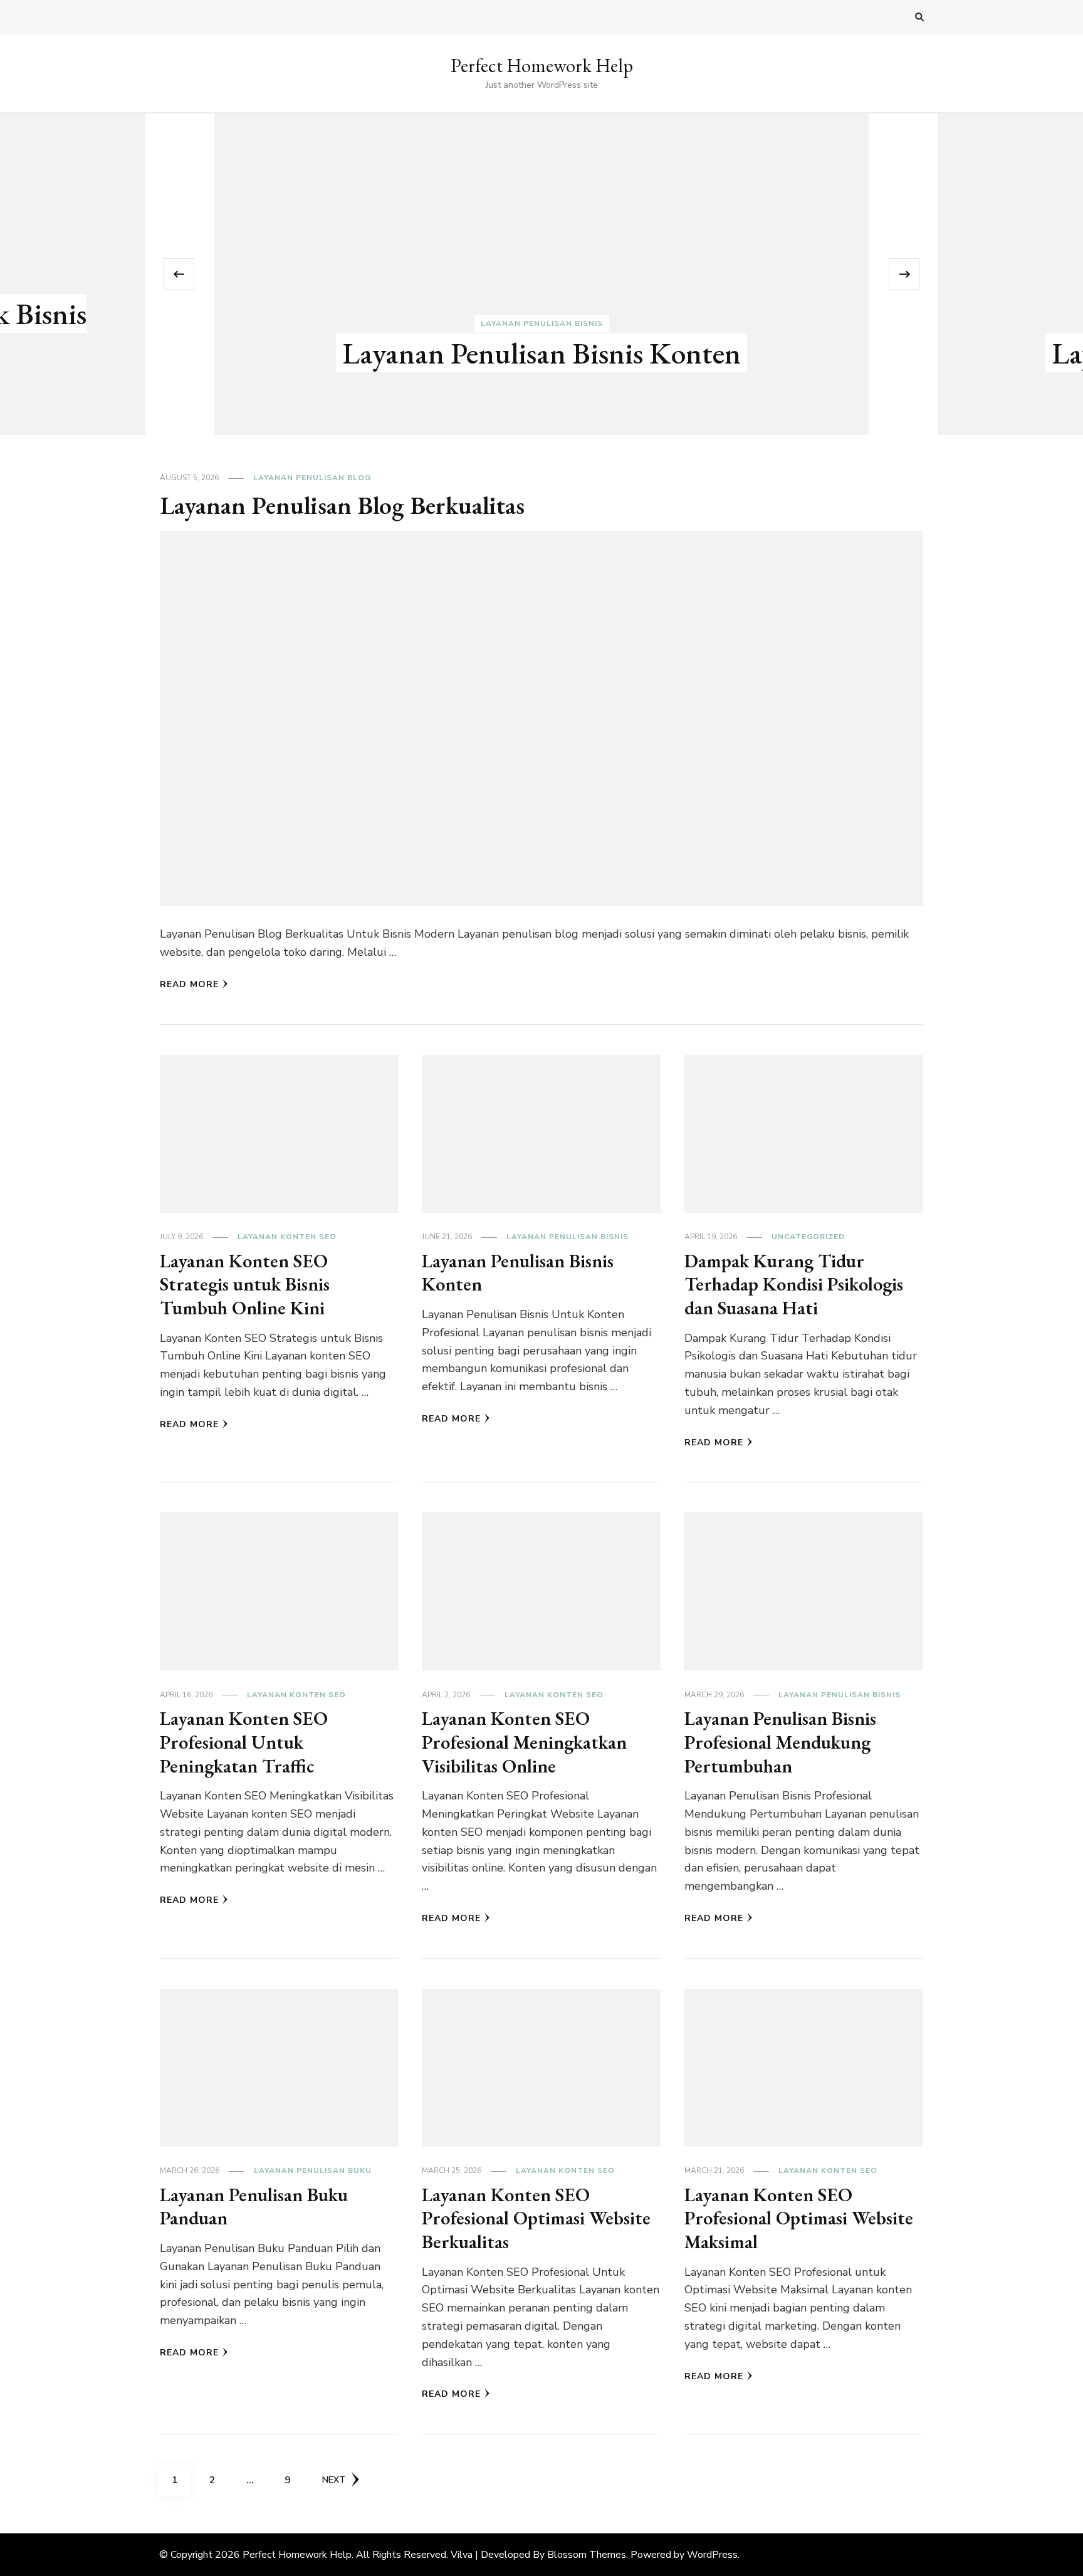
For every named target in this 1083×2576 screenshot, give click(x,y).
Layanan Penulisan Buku (313, 2170)
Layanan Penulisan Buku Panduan (254, 2207)
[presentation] (179, 274)
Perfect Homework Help (542, 65)
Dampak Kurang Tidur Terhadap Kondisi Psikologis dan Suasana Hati (794, 1284)
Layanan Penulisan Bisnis (542, 323)
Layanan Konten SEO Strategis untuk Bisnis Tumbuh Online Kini (245, 1284)
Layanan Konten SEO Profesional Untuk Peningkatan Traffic (244, 1742)
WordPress (712, 2555)
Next (334, 2480)
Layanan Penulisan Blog (312, 478)
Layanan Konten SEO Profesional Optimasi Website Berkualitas (536, 2218)
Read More (189, 984)
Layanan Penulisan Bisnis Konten (541, 353)
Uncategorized (808, 1237)
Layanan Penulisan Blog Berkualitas (342, 505)
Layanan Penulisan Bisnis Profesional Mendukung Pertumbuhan (780, 1742)
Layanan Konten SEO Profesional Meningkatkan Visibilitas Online (524, 1742)
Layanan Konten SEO (287, 1237)
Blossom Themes (587, 2555)
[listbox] (541, 274)
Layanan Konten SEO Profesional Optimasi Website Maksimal (799, 2218)
